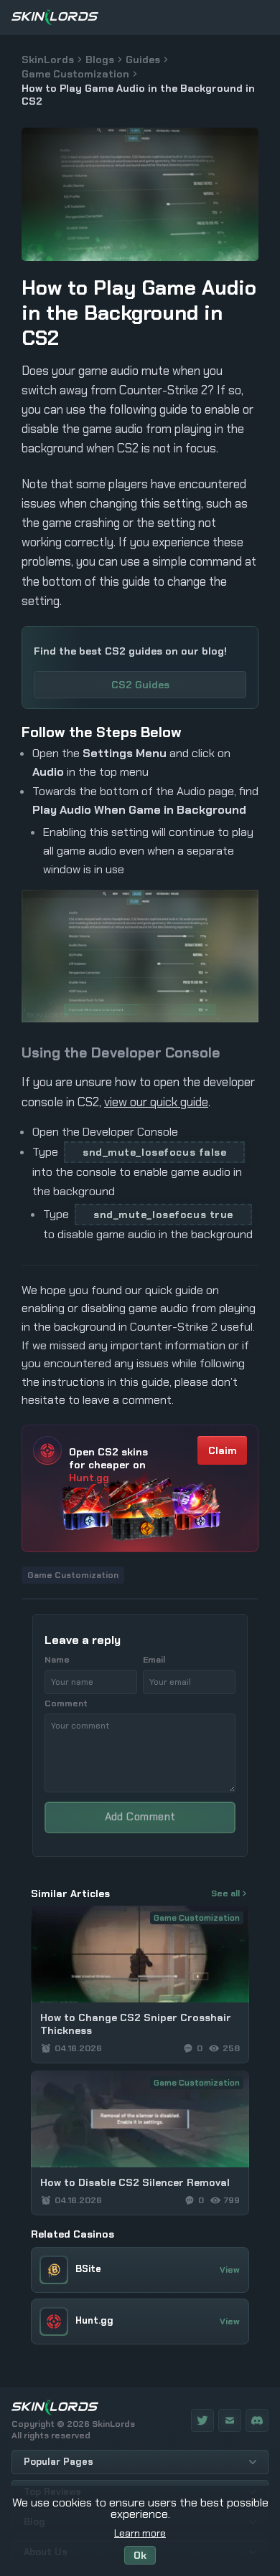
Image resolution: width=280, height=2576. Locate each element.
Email (154, 1660)
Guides (143, 60)
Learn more (140, 2533)
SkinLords (48, 60)
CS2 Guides (140, 685)
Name (57, 1660)
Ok (140, 2555)
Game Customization (75, 74)
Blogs (100, 60)
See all (225, 1893)
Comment (66, 1703)
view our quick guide (156, 1102)
